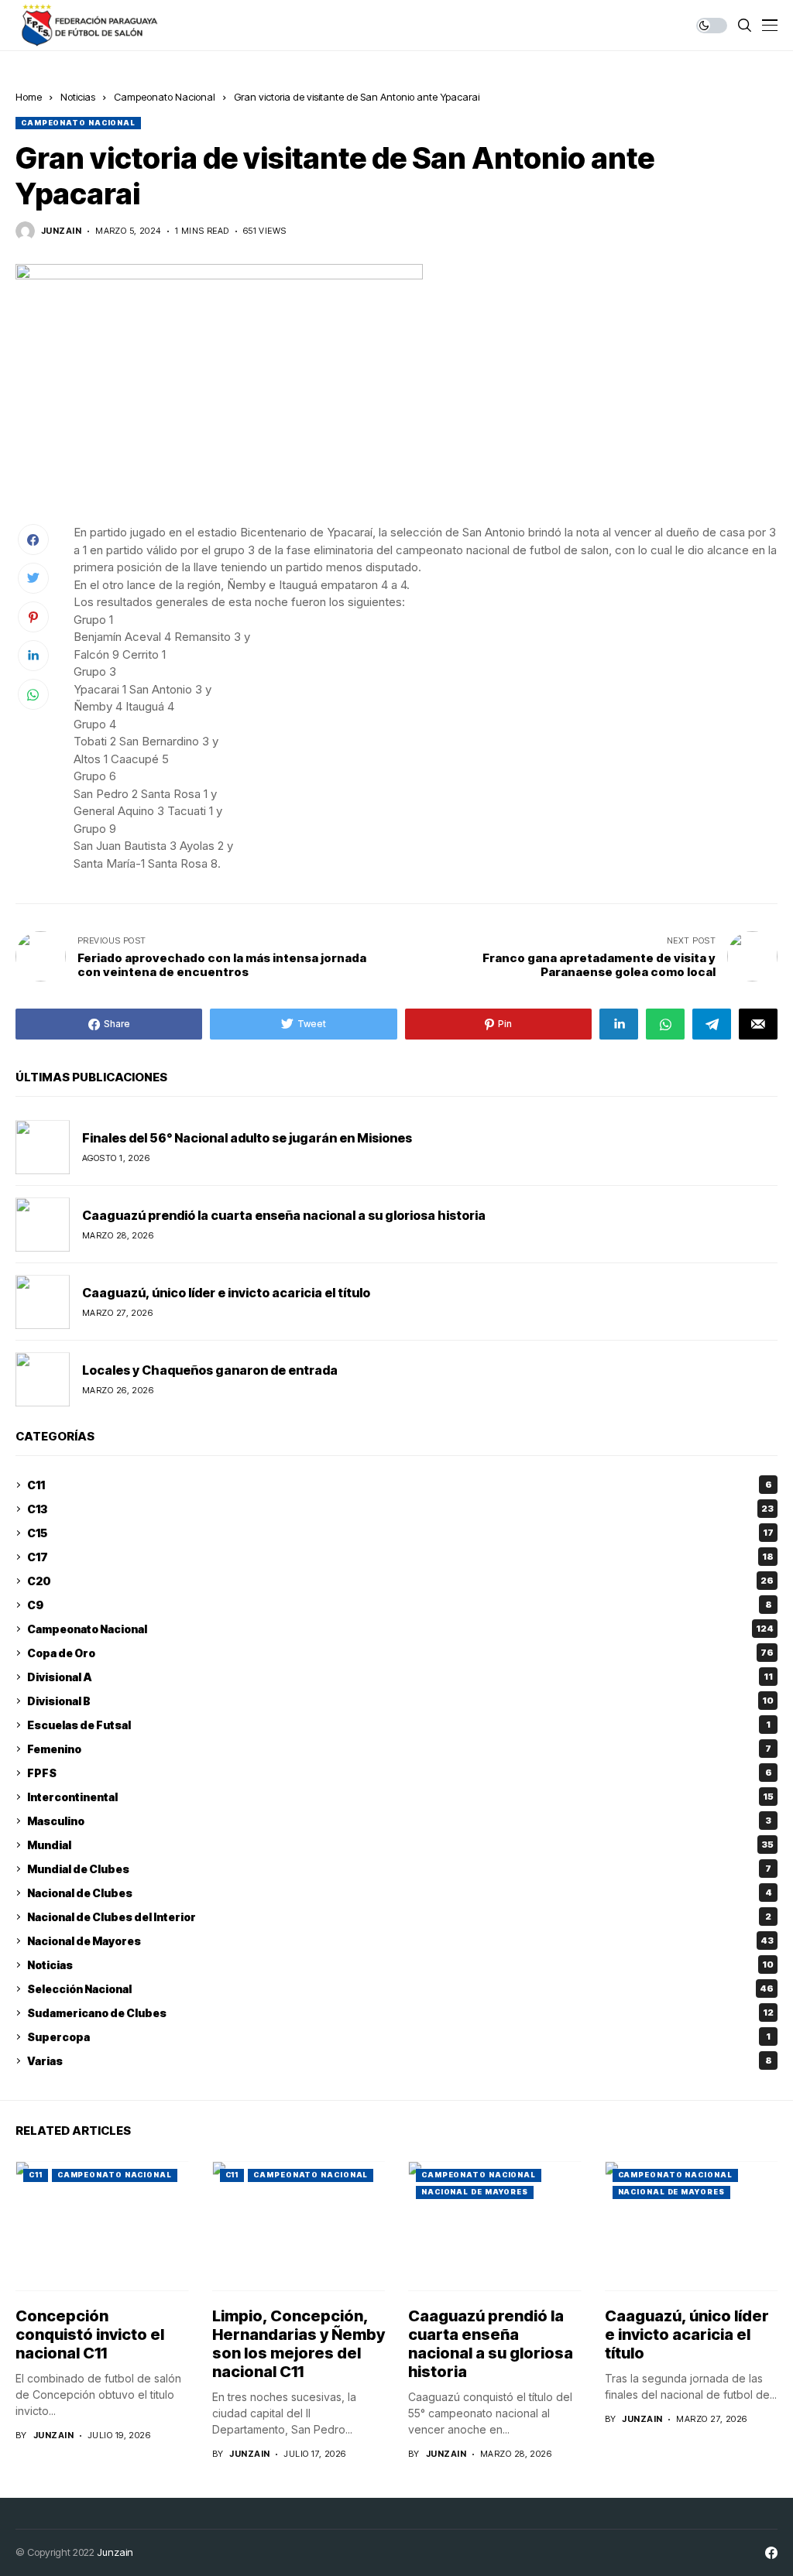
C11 (400, 1485)
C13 (400, 1509)
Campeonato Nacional (165, 97)
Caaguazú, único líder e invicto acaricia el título (226, 1293)
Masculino (399, 1821)
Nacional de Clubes (400, 1893)
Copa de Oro (400, 1653)
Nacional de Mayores (400, 1941)
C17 (400, 1557)
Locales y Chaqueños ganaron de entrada (210, 1370)
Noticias (78, 97)
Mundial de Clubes (399, 1869)
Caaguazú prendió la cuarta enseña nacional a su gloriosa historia (284, 1215)
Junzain (115, 2552)
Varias (400, 2061)
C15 (400, 1533)
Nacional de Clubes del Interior (399, 1917)
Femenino (399, 1749)
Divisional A (400, 1677)
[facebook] (771, 2553)
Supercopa (399, 2037)
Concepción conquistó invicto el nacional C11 (90, 2334)
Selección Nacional (400, 1989)
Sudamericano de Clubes (400, 2013)
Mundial (400, 1845)
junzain (61, 231)
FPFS (400, 1773)
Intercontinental (400, 1797)
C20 (400, 1581)
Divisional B (400, 1701)
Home (29, 97)
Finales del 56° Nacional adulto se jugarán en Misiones (247, 1138)
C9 (400, 1605)
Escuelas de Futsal (399, 1725)
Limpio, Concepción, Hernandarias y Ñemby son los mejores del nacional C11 (299, 2344)
